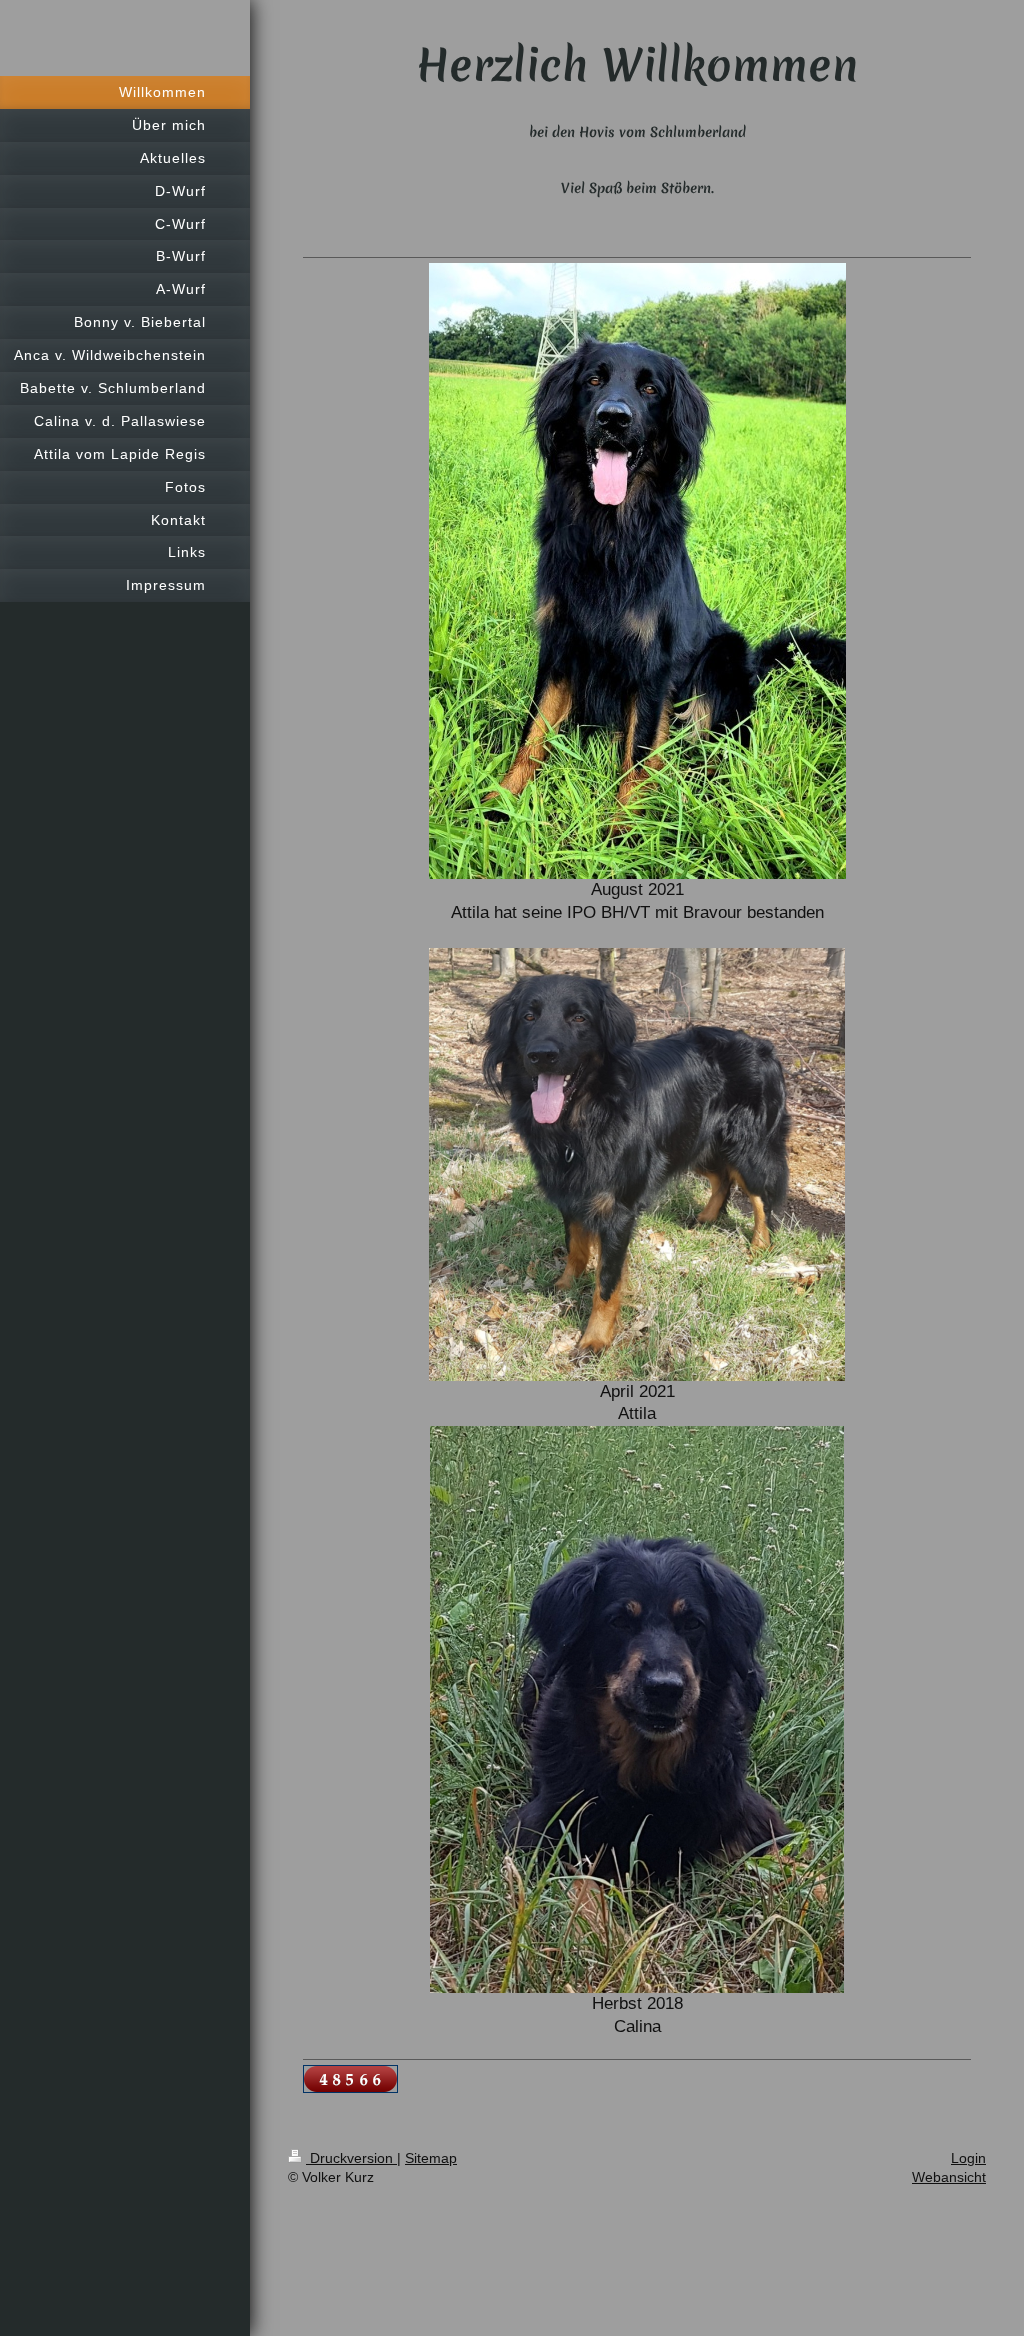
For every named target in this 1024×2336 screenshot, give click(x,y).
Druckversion (351, 2158)
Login (968, 2158)
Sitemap (431, 2158)
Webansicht (949, 2177)
